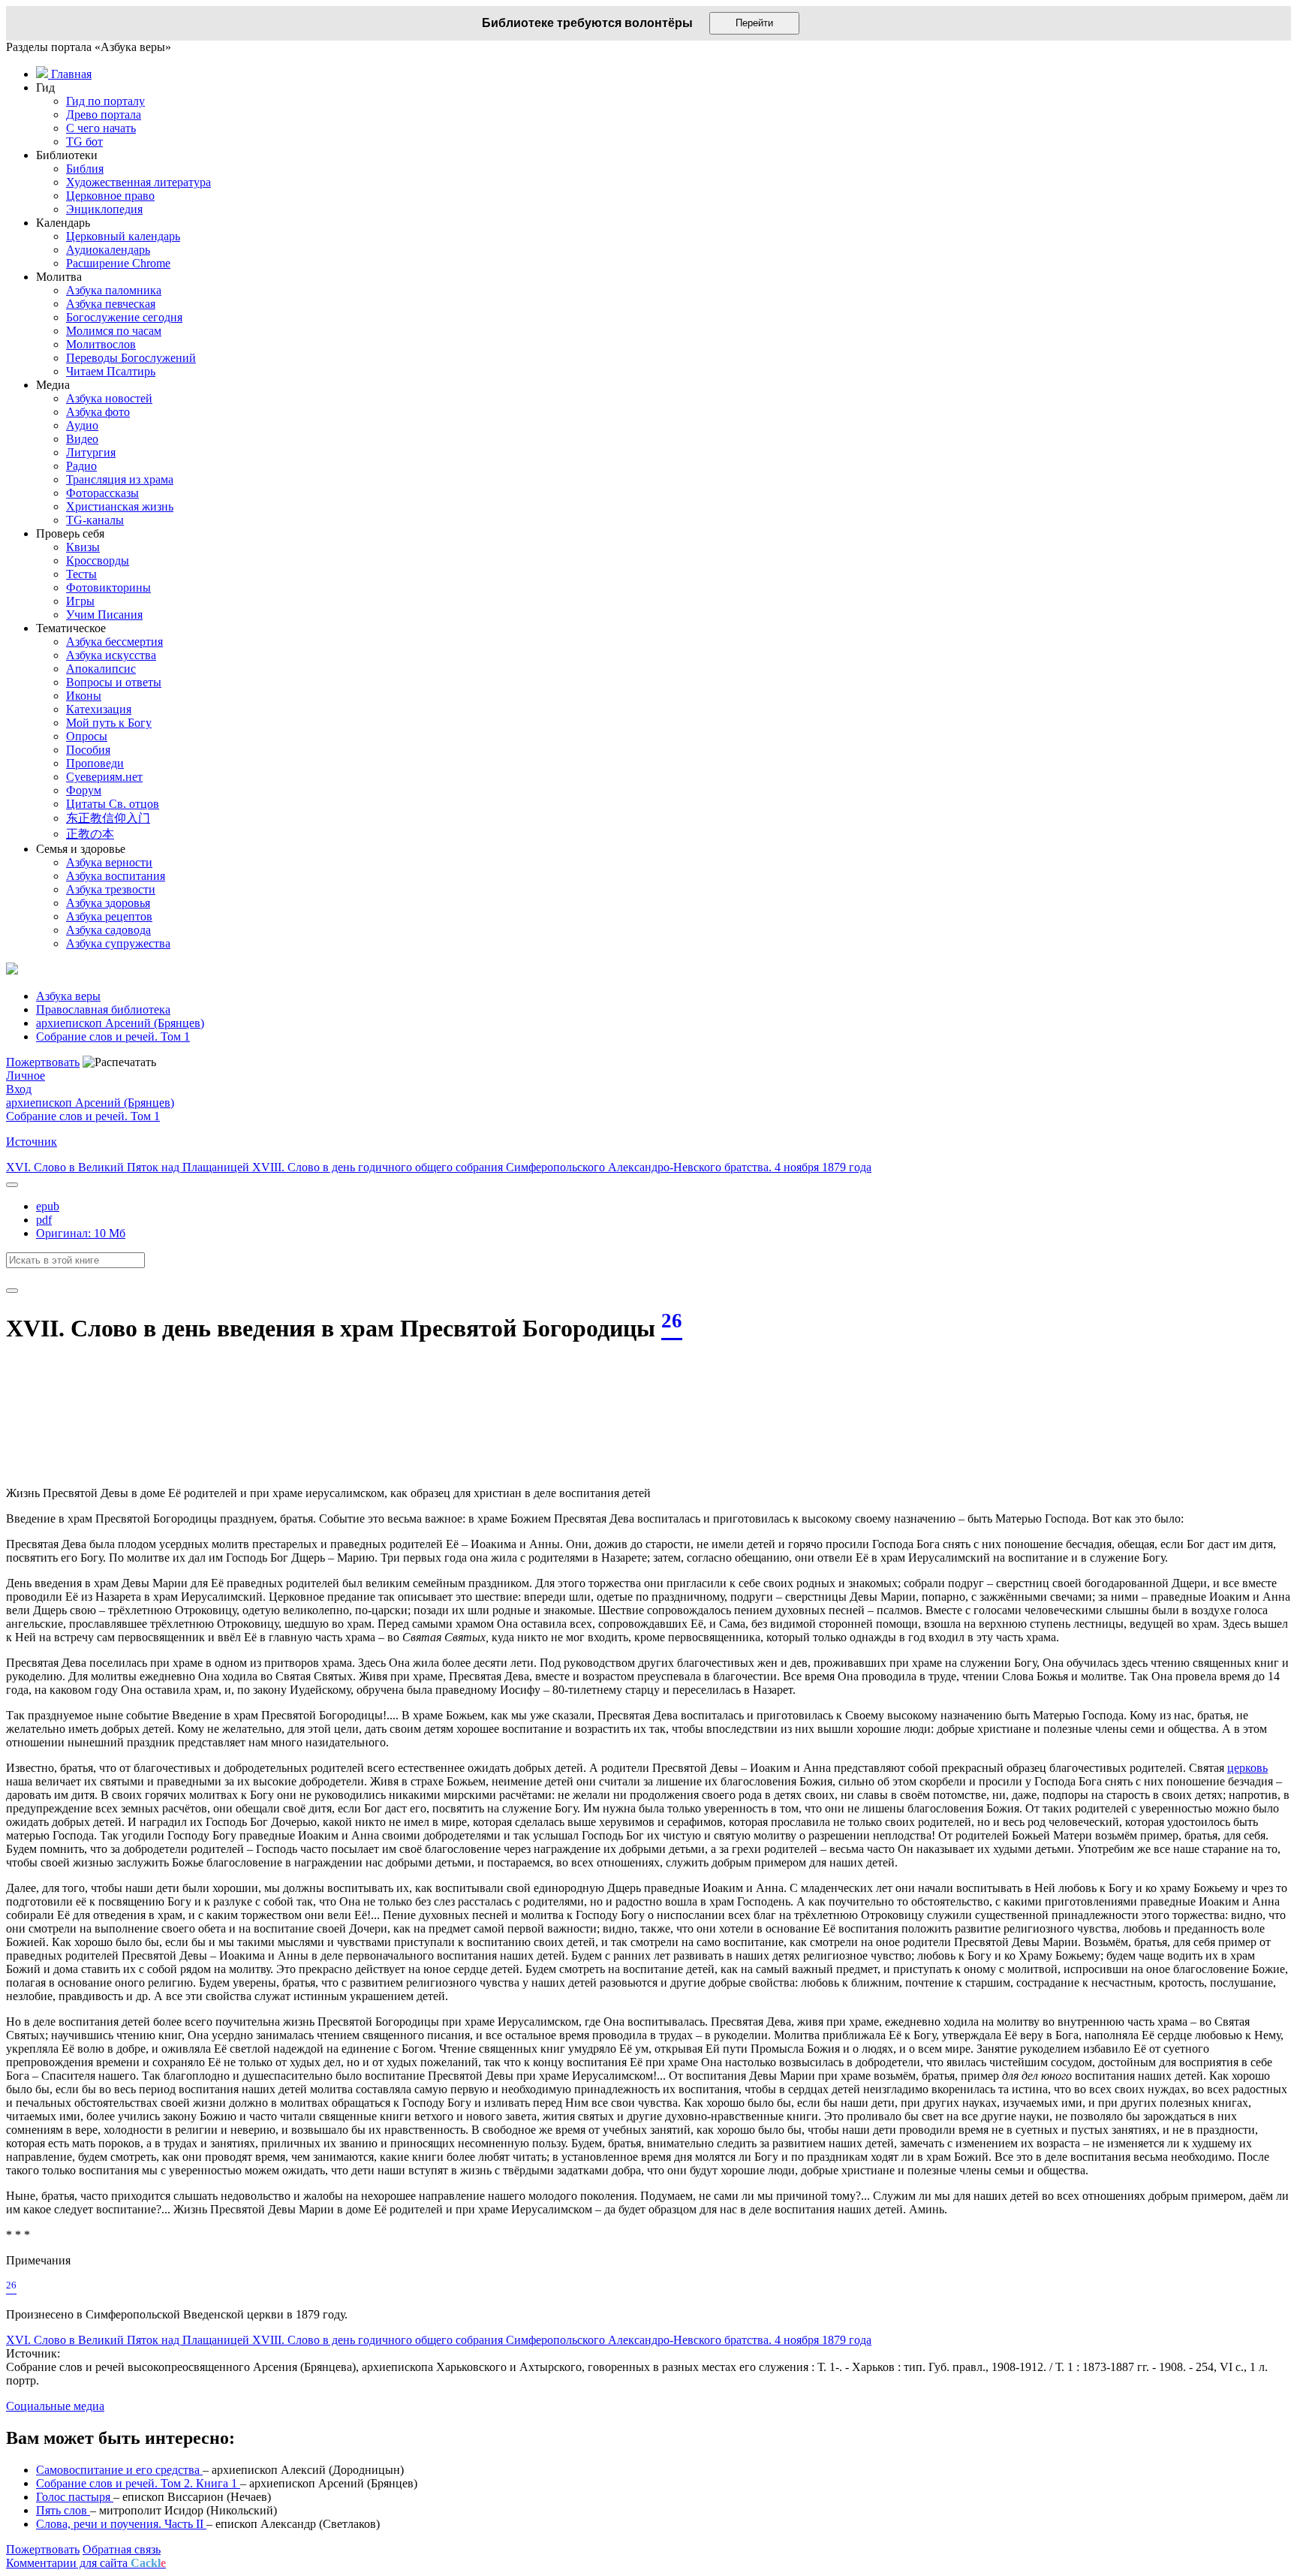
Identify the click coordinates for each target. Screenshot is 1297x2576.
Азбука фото (98, 412)
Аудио (82, 425)
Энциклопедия (104, 209)
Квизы (83, 547)
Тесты (81, 574)
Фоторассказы (102, 493)
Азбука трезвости (111, 889)
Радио (81, 466)
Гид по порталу (105, 101)
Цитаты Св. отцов (113, 804)
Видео (82, 439)
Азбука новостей (109, 398)
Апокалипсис (101, 669)
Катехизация (99, 709)
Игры (80, 601)
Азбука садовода (108, 930)
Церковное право (110, 196)
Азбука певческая (111, 304)
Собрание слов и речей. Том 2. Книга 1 (138, 2483)
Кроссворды (98, 560)
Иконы (84, 696)
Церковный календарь (123, 236)
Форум (84, 790)
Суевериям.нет (104, 777)
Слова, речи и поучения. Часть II (121, 2524)
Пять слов (63, 2510)
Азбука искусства (111, 655)
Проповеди (95, 763)
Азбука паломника (114, 290)
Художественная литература (138, 182)
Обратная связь (122, 2549)
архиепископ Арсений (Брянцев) (90, 1103)
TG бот (84, 142)
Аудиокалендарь (108, 250)
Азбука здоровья (108, 903)
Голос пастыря (75, 2497)
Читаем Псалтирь (111, 371)
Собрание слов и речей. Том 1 (83, 1116)
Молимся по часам (114, 331)
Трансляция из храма (120, 479)
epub (48, 1206)
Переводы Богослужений (131, 358)
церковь (1247, 1768)
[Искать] (12, 1291)
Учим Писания (104, 615)
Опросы (87, 736)
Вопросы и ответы (114, 682)
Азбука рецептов (109, 916)
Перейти (754, 23)
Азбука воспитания (116, 876)
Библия (85, 169)
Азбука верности (109, 862)
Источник (32, 1142)
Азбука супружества (118, 943)
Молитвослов (101, 344)
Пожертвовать (43, 1062)
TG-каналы (95, 520)
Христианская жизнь (120, 506)
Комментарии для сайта (86, 2563)
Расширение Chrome (118, 263)
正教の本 (90, 834)
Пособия (88, 750)
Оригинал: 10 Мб (81, 1233)
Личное (26, 1076)
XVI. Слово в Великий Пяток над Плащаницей (129, 1167)
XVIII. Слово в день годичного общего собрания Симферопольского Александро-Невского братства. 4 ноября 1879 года (562, 1167)
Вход (19, 1089)
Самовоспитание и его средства (119, 2470)
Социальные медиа (55, 2406)
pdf (44, 1220)
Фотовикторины (108, 588)
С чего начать (101, 128)
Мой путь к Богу (109, 723)
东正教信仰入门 (108, 818)
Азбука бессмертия (114, 642)
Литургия (91, 452)
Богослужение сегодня (124, 317)
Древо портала (104, 114)
